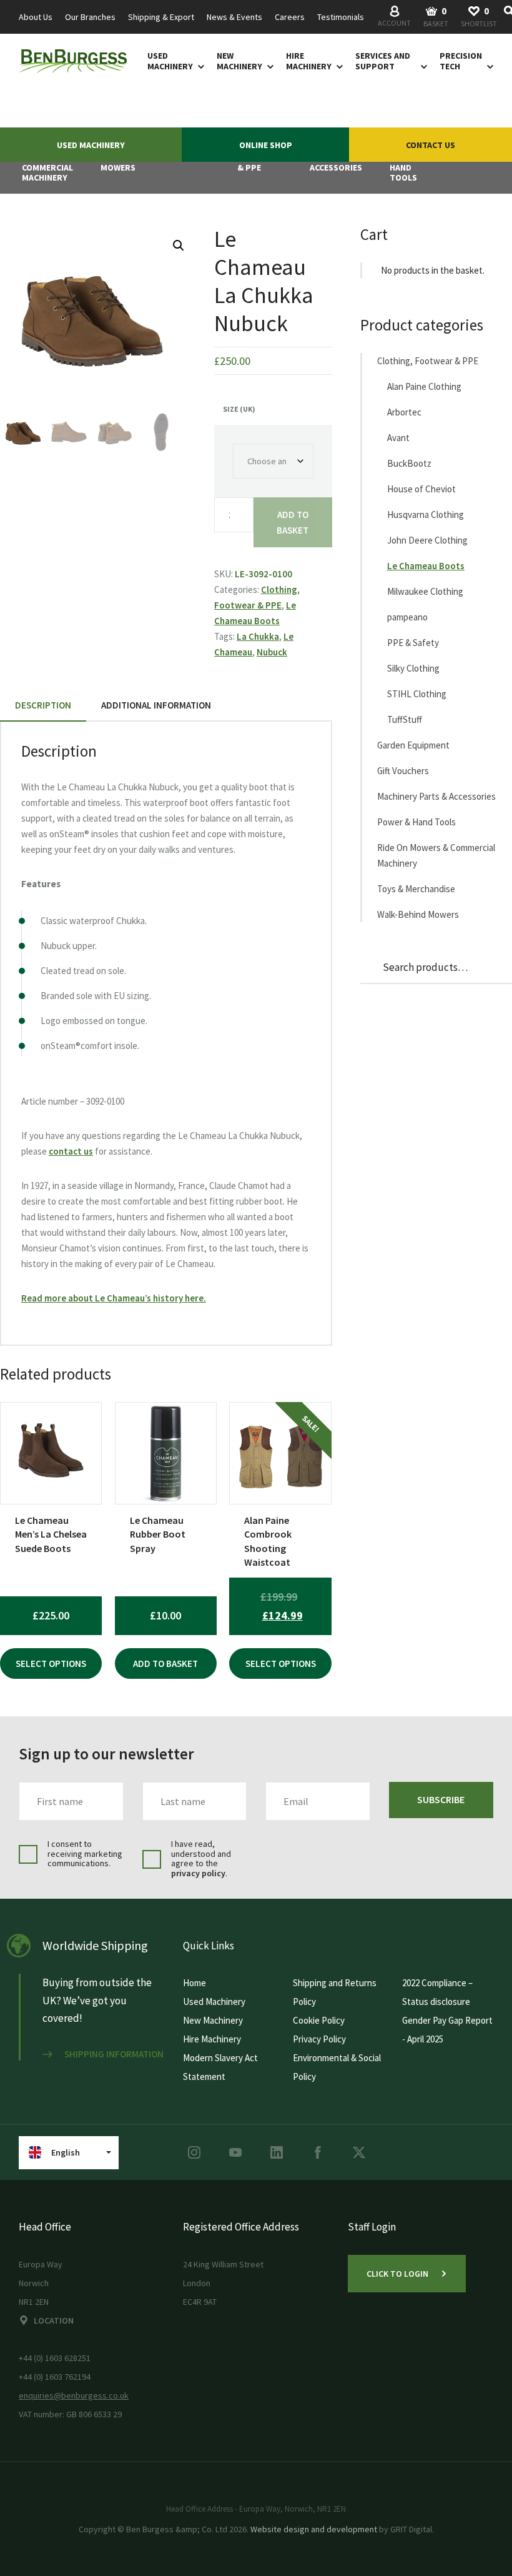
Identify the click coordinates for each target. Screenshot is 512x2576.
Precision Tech (461, 61)
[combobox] (509, 17)
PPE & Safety (413, 643)
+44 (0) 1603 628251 (55, 2358)
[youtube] (235, 2152)
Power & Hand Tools (416, 822)
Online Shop (266, 145)
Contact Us (431, 145)
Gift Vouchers (403, 771)
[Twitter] (359, 2152)
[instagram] (194, 2152)
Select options (51, 1663)
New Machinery (239, 61)
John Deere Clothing (427, 540)
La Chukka (258, 636)
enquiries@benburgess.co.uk (74, 2395)
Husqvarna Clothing (426, 515)
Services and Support (383, 61)
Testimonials (341, 17)
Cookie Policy (319, 2020)
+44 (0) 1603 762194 (55, 2377)
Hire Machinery (309, 61)
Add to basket (293, 522)
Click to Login (397, 2274)
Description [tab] (43, 705)
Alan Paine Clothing (424, 386)
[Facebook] (318, 2152)
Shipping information (114, 2054)
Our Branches (90, 17)
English (66, 2152)
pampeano (407, 617)
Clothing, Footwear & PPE (428, 361)
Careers (290, 17)
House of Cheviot (421, 489)
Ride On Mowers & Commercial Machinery (436, 855)
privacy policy (198, 1873)
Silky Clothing (413, 668)
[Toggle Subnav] (199, 66)
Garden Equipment (413, 745)
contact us (71, 1151)
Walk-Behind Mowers (418, 914)
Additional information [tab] (156, 705)
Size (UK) (239, 409)
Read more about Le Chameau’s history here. (114, 1298)
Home (194, 1983)
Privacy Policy (319, 2039)
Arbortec (404, 412)
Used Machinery (170, 61)
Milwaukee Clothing (425, 591)
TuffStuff (405, 719)
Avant (398, 438)
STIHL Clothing (417, 694)
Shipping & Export (161, 17)
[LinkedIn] (277, 2152)
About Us (36, 17)
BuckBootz (409, 463)
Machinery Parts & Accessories (436, 796)
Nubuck (272, 652)
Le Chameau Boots (426, 566)
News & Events (234, 17)
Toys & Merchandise (416, 889)
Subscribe (441, 1799)
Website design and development (314, 2529)
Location (54, 2320)
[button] (179, 246)
